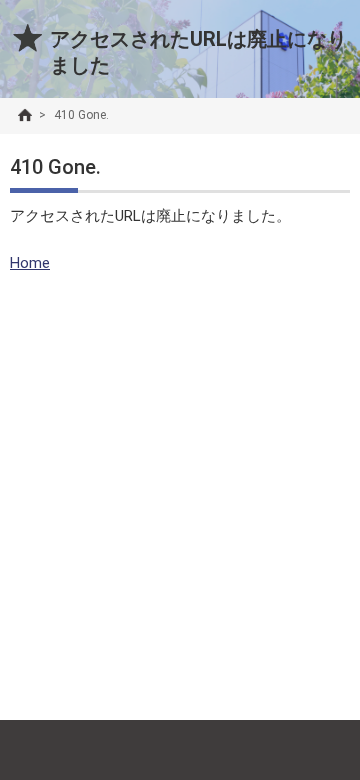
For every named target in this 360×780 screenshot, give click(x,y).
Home (30, 263)
